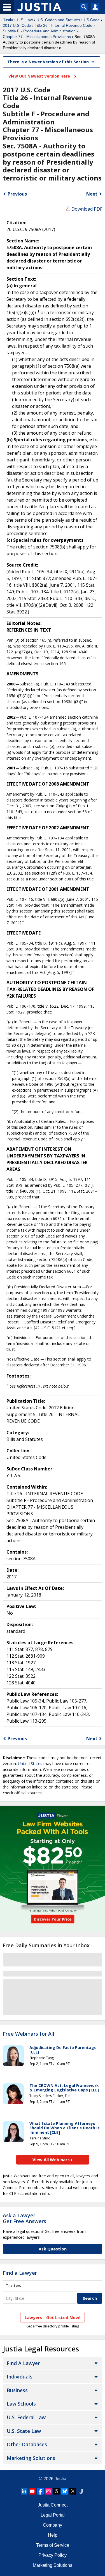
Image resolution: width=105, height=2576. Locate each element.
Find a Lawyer (20, 2273)
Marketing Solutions (31, 2458)
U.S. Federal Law (26, 2417)
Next (92, 194)
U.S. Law (25, 20)
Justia (8, 20)
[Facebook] (40, 2491)
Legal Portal (53, 2515)
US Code (92, 20)
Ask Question (53, 2249)
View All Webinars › (53, 2159)
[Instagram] (48, 2491)
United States (30, 1764)
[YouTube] (32, 2491)
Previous (17, 194)
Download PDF (87, 209)
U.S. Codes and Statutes (58, 20)
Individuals (20, 2377)
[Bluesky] (65, 2491)
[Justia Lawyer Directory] (81, 2491)
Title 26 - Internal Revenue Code (64, 25)
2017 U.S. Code (17, 25)
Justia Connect (53, 2505)
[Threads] (57, 2491)
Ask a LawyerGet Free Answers (25, 2218)
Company (53, 2525)
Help (53, 2535)
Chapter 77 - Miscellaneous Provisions (37, 37)
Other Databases (27, 2444)
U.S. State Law (24, 2431)
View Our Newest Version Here (40, 76)
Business (17, 2390)
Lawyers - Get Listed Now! (53, 2317)
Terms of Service (53, 2545)
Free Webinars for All (29, 2034)
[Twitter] (73, 2491)
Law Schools (21, 2404)
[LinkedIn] (24, 2491)
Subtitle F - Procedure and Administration (39, 31)
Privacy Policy (53, 2555)
